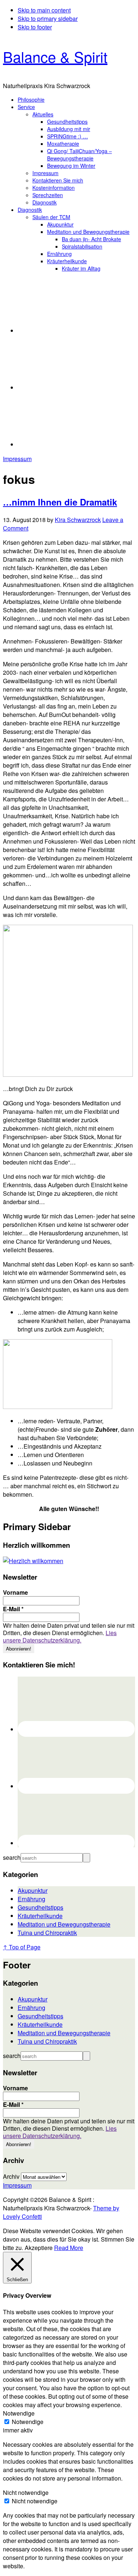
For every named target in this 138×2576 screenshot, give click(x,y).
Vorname (15, 1593)
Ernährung (31, 1899)
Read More (69, 2248)
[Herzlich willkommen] (33, 1561)
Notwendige (28, 2422)
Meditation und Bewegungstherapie (64, 1924)
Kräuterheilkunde (40, 1916)
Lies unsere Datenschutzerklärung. (60, 1636)
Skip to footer (35, 27)
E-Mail (13, 1609)
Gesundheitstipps (40, 1907)
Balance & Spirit (55, 56)
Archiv (11, 2176)
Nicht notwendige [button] (26, 2492)
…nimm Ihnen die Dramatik (60, 502)
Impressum (17, 459)
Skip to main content (44, 10)
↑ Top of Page (22, 1947)
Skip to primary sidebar (48, 19)
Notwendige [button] (19, 2413)
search (12, 1857)
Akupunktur (33, 1890)
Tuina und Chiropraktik (47, 1933)
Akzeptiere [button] (39, 2248)
